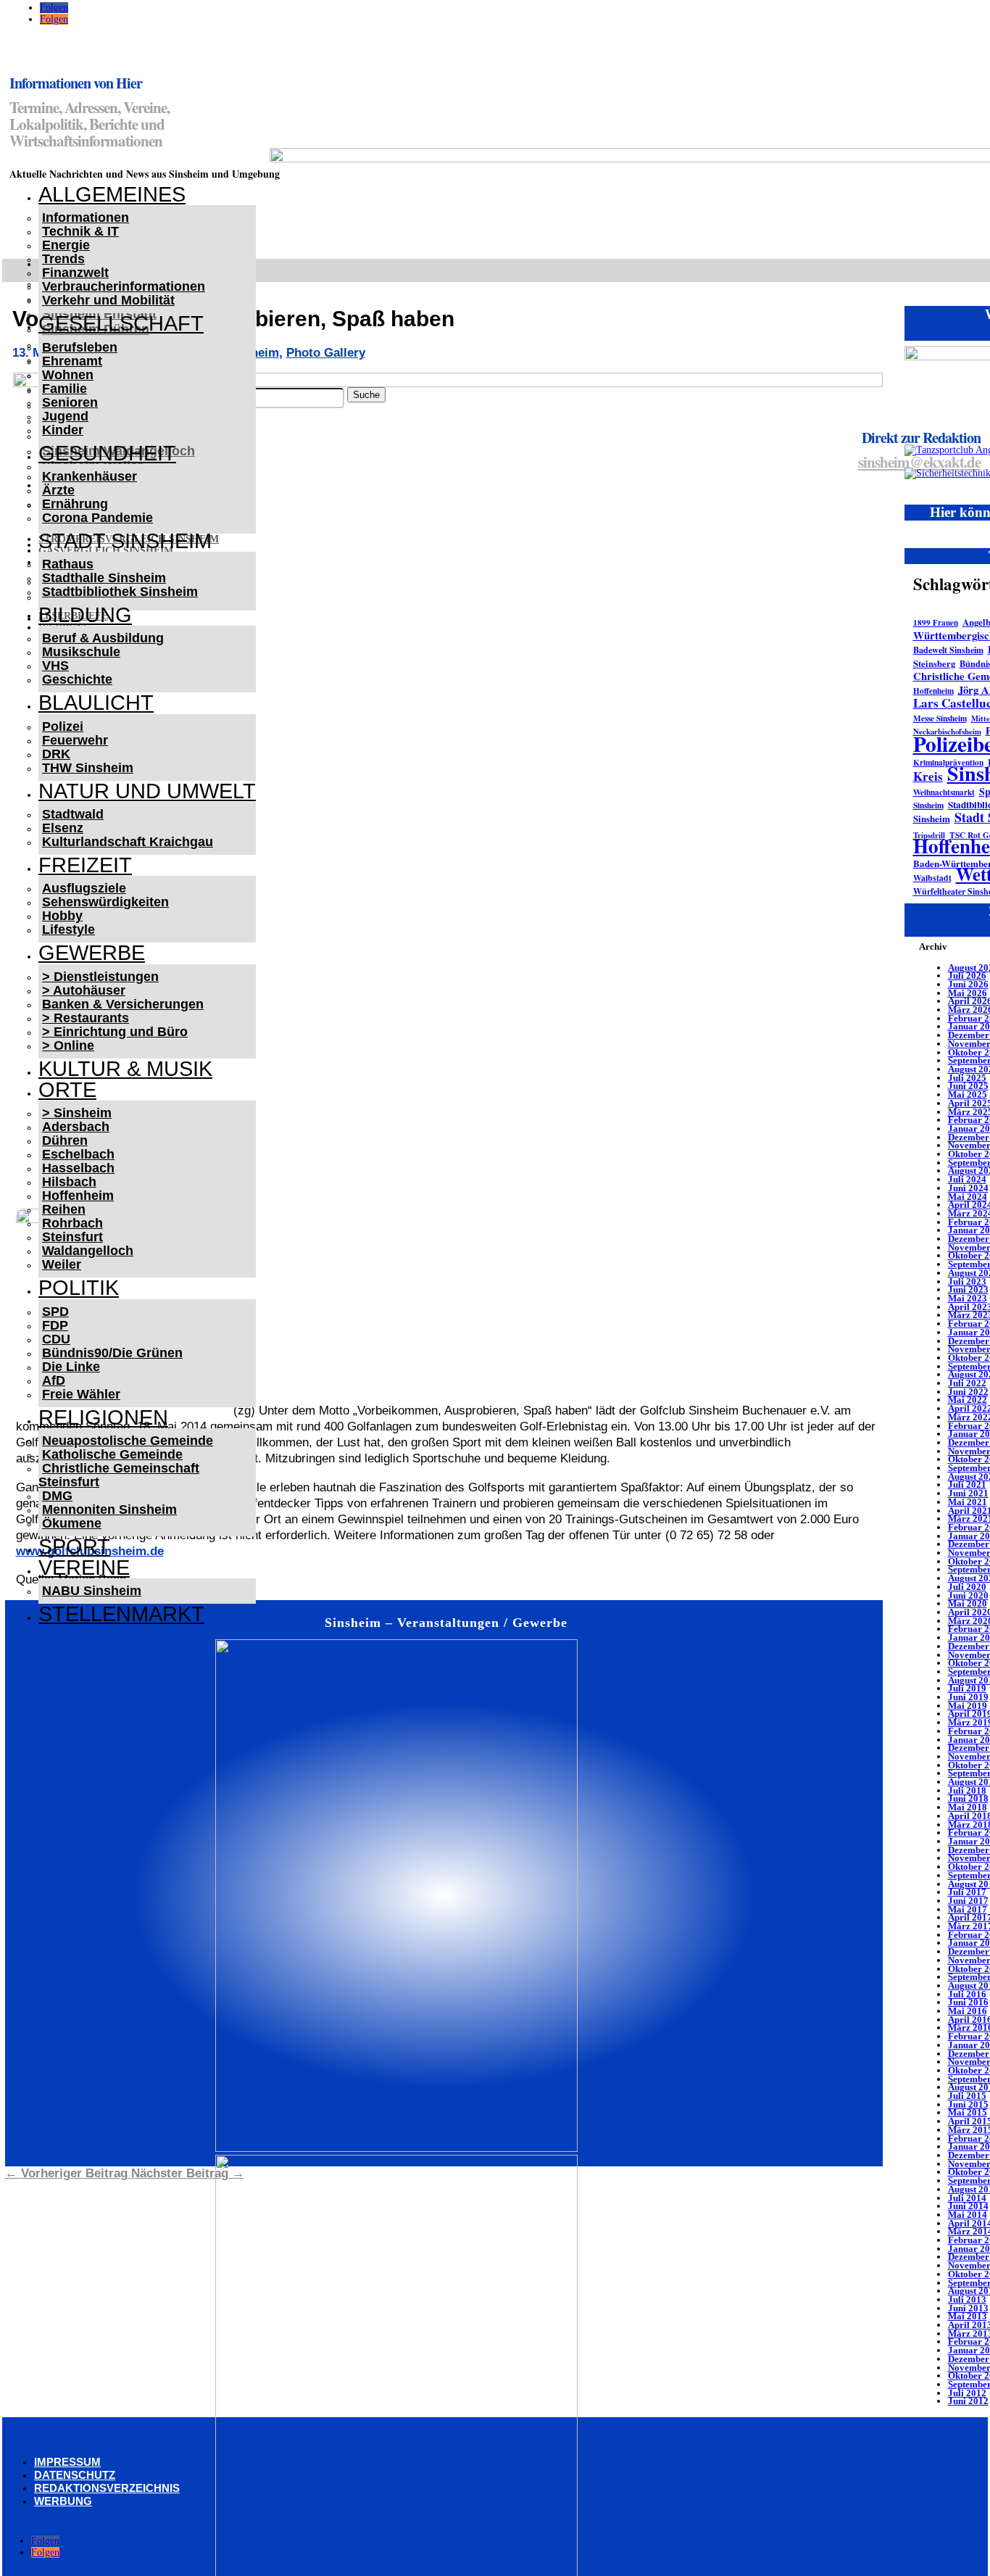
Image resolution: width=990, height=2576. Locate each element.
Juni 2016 (968, 2002)
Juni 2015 (968, 2104)
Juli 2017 (967, 1892)
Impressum (67, 2462)
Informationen (86, 218)
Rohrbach (72, 1223)
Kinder (63, 430)
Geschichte (77, 679)
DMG (57, 1496)
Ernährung (75, 504)
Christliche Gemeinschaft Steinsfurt (119, 1475)
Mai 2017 (968, 1909)
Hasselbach (78, 1168)
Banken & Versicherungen (123, 1004)
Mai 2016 (968, 2011)
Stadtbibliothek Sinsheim (120, 592)
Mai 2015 (968, 2112)
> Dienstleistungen (100, 977)
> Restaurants (86, 1018)
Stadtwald (73, 814)
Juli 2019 (967, 1688)
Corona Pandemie (97, 518)
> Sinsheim (77, 1113)
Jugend (65, 416)
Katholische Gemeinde (112, 1454)
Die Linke (71, 1367)
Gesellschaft (121, 323)
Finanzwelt (75, 273)
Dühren (65, 1140)
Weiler (62, 1264)
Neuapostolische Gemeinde (128, 1441)
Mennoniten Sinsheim (109, 1509)
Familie (65, 389)
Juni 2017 (968, 1901)
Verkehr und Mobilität (108, 300)
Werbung (63, 2501)
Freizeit (85, 865)
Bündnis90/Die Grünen (112, 1353)
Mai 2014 (968, 2215)
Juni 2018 (968, 1798)
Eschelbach (78, 1154)
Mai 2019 (968, 1706)
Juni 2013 (968, 2308)
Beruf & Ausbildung (103, 638)
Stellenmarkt (121, 1614)
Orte (67, 1090)
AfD (54, 1380)
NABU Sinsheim (92, 1591)
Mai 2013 (968, 2316)
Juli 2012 (967, 2393)
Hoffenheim (78, 1196)
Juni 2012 (968, 2401)
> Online (68, 1045)
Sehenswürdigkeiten (105, 902)
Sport (74, 1546)
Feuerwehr (75, 740)
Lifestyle (68, 929)
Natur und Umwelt (147, 791)
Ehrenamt (72, 361)
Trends (63, 259)
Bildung (85, 615)
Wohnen (68, 375)
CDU (56, 1339)
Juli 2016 (967, 1994)
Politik (79, 1288)
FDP (55, 1325)
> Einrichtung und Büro (115, 1032)
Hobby (62, 916)
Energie (66, 245)
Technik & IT (80, 231)
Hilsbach (69, 1182)
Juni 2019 (968, 1697)
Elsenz (63, 828)
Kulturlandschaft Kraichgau (128, 842)
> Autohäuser (84, 990)
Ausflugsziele (84, 888)
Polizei (63, 726)
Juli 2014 (967, 2198)
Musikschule (81, 652)
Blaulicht (96, 703)
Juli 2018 (967, 1790)
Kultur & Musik (125, 1069)
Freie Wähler (81, 1394)
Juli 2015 (967, 2096)
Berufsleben (80, 347)
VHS (55, 666)
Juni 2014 (968, 2206)
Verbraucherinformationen (124, 286)
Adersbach (76, 1127)
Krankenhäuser (90, 476)
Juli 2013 (967, 2299)
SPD (55, 1312)
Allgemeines (112, 194)
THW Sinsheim (88, 768)
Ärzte (58, 490)
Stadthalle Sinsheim (104, 578)
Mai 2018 (968, 1807)
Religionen (103, 1417)
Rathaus (68, 564)
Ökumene (72, 1523)
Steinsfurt (72, 1237)
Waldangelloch (88, 1251)
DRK (56, 754)
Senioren (70, 402)
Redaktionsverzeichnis (107, 2488)
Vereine (84, 1567)
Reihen (64, 1209)
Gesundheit (107, 453)
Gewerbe (92, 953)
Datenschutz (75, 2475)
